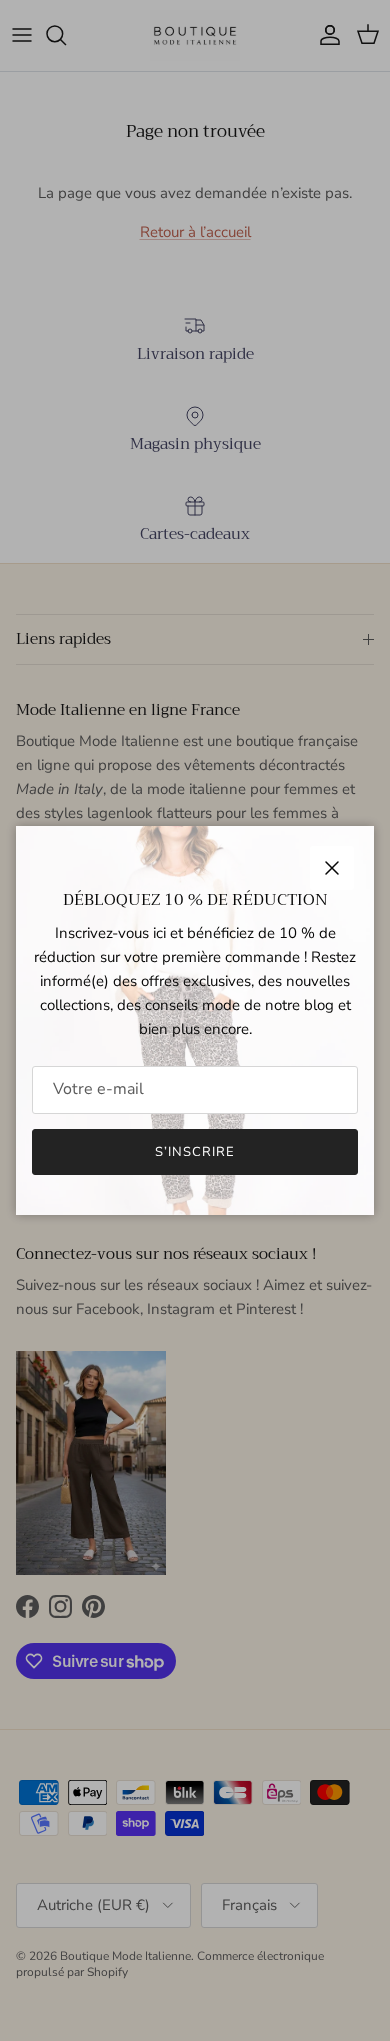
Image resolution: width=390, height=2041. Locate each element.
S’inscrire (195, 1152)
